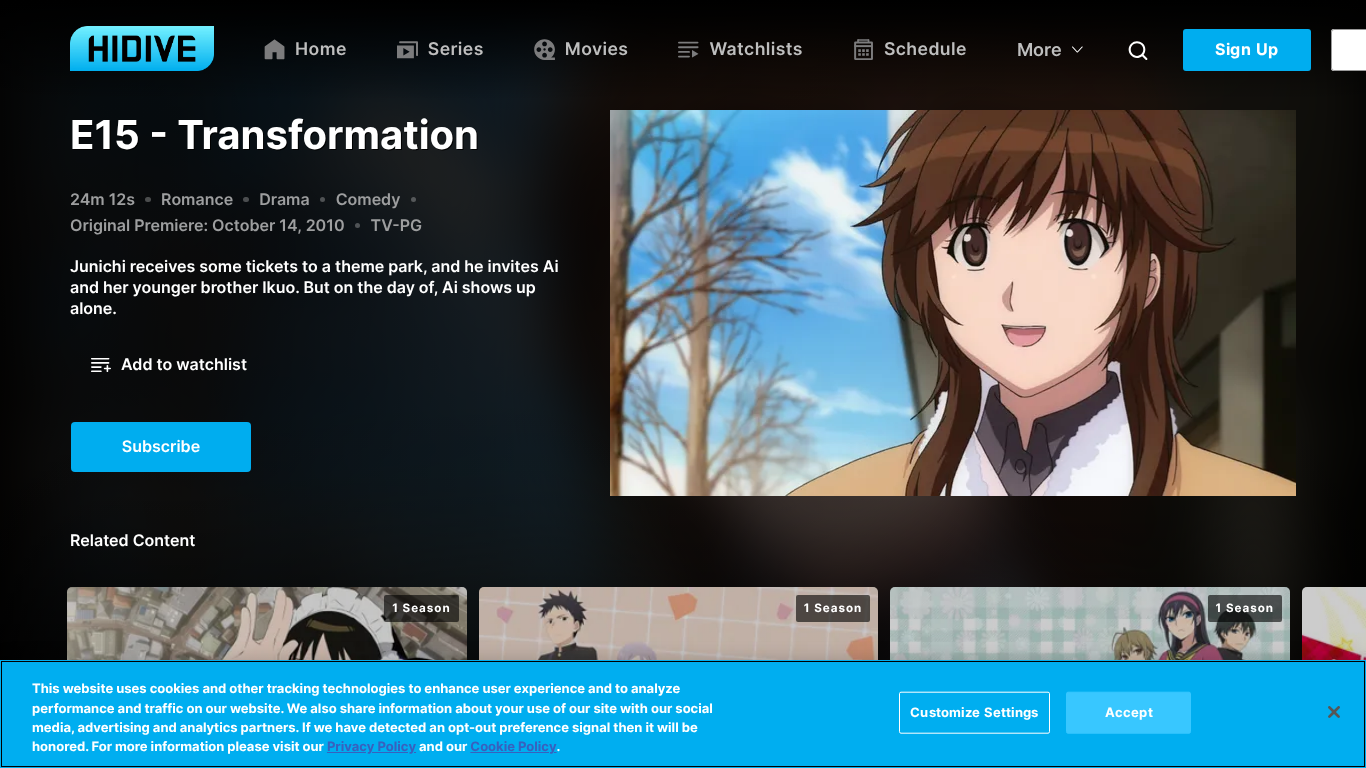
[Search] (1138, 50)
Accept (1129, 712)
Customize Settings (974, 712)
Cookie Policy (513, 747)
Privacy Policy (371, 747)
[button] (169, 365)
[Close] (1334, 712)
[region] (683, 714)
